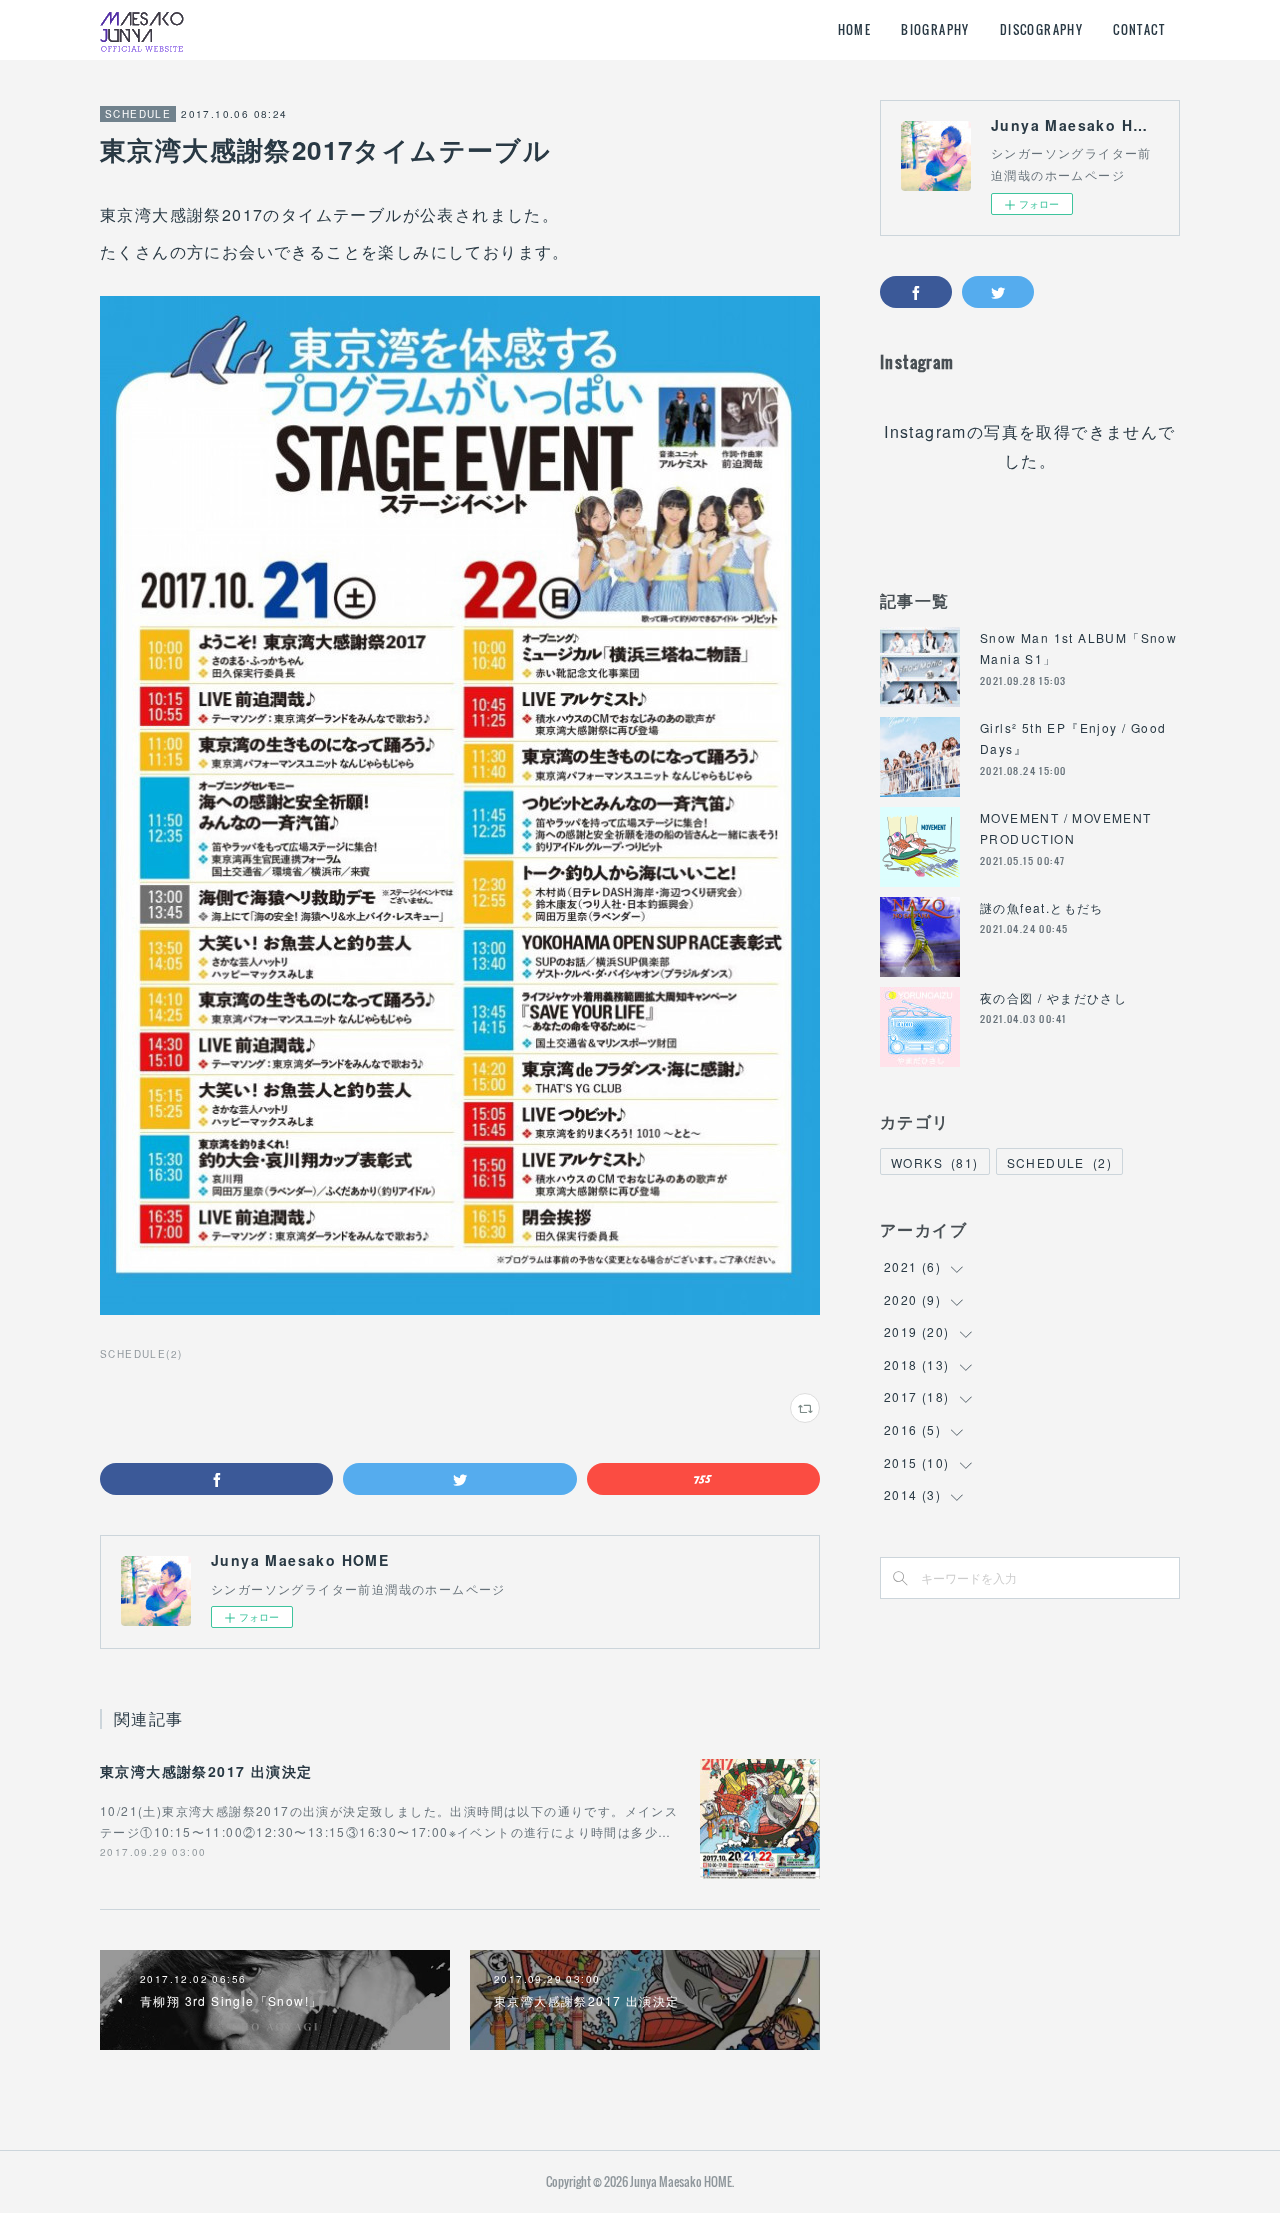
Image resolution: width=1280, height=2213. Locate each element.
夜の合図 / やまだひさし (1053, 997)
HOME (855, 29)
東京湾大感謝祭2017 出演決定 (206, 1771)
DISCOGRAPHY (1041, 29)
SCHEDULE (138, 114)
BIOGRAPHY (935, 29)
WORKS (935, 1162)
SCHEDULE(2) (141, 1354)
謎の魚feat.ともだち (1042, 907)
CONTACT (1139, 29)
